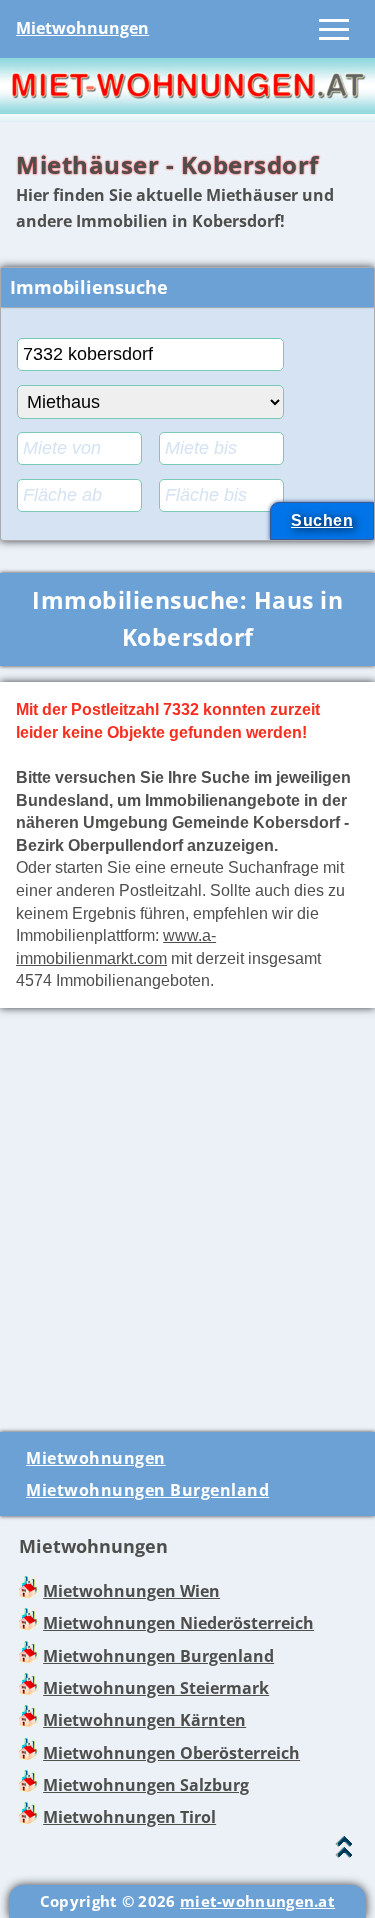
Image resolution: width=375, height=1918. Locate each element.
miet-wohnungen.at (257, 1901)
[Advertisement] (187, 1211)
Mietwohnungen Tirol (129, 1817)
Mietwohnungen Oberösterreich (171, 1753)
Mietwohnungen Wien (131, 1591)
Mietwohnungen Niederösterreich (178, 1623)
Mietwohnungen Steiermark (156, 1688)
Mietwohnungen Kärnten (144, 1720)
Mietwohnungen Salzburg (146, 1785)
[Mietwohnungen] (187, 108)
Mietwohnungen (82, 28)
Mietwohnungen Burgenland (147, 1490)
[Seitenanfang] (344, 1851)
